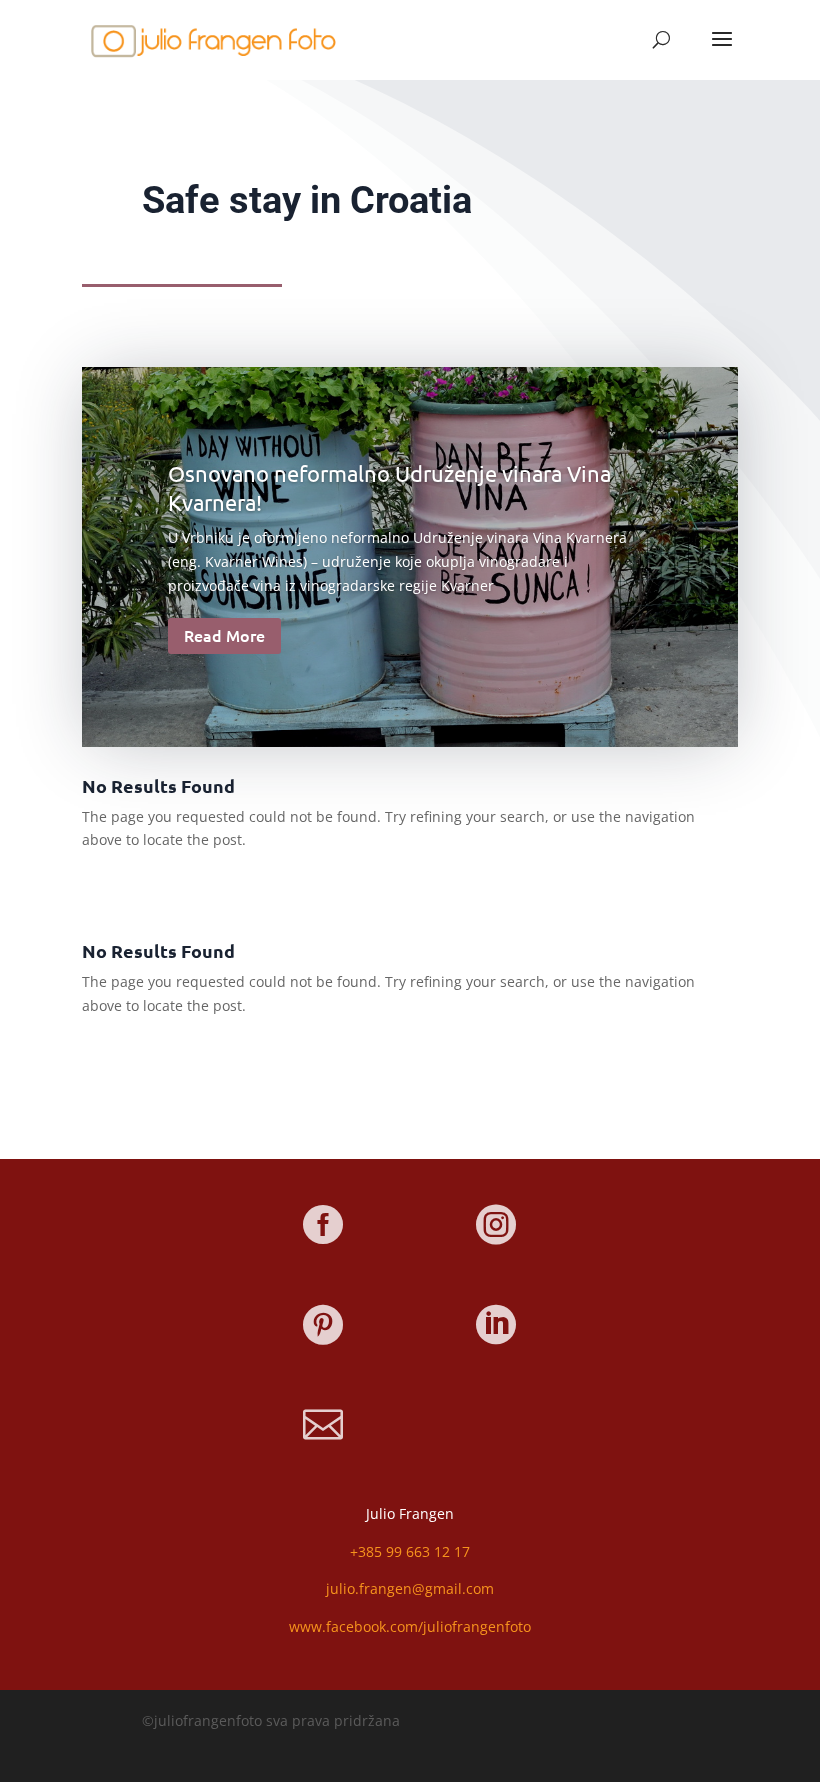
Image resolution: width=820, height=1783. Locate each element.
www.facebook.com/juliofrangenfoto (410, 1626)
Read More (224, 635)
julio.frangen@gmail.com (410, 1588)
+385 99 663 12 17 (410, 1551)
